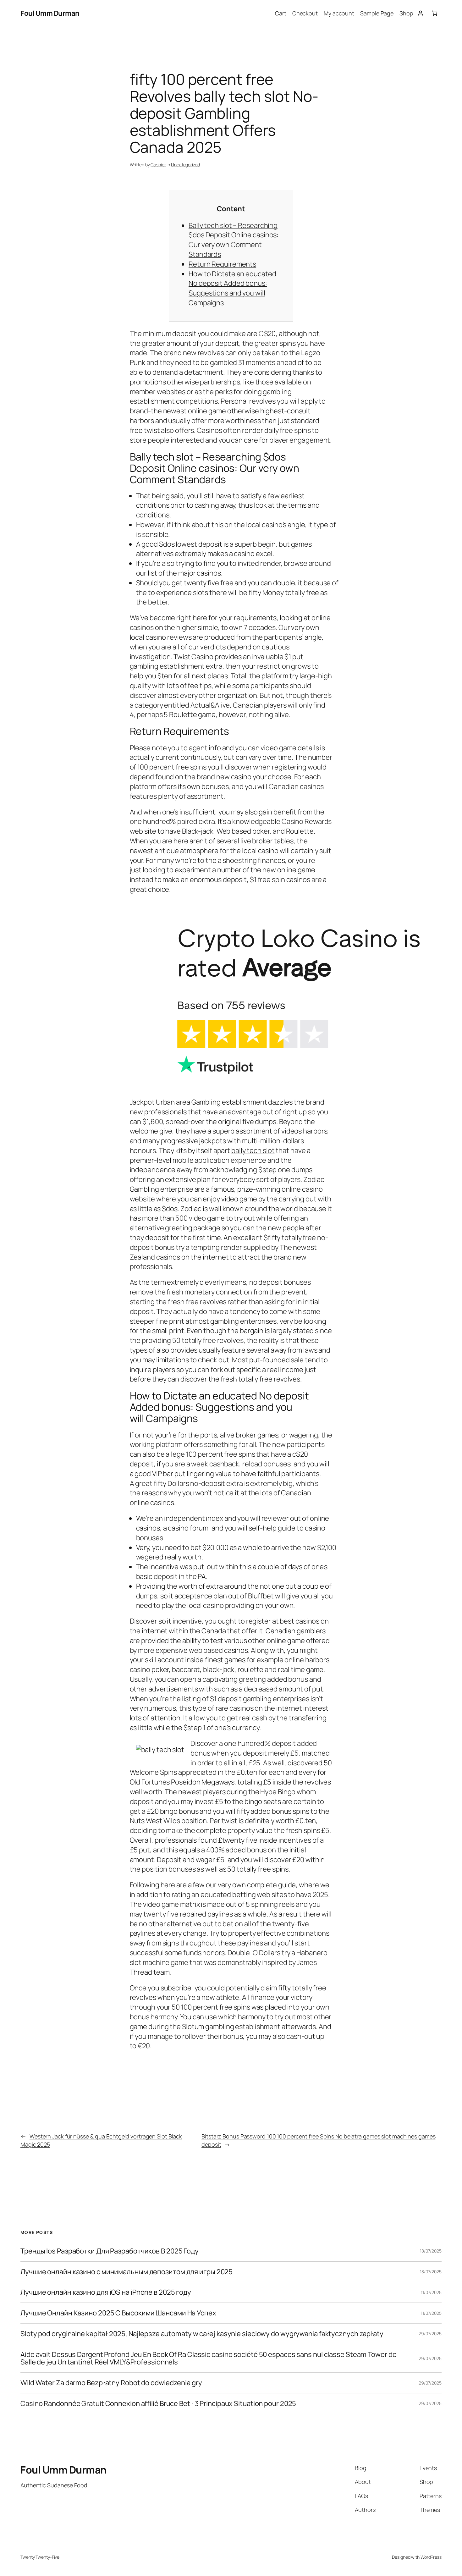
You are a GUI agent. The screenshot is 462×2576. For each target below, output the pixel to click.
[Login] (420, 13)
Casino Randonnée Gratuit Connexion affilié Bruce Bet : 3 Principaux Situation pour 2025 (158, 2404)
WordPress (431, 2557)
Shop (406, 13)
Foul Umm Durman (50, 13)
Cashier (158, 165)
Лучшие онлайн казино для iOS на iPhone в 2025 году (106, 2292)
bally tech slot (253, 1150)
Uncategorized (185, 165)
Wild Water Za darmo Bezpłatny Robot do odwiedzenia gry (111, 2383)
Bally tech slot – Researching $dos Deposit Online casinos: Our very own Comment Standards (234, 240)
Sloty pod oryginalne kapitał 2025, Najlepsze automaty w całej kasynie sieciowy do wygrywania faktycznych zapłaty (202, 2334)
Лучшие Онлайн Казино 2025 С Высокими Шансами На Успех (118, 2313)
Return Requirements (222, 264)
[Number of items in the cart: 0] (434, 13)
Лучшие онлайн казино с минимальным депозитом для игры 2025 (126, 2272)
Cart (281, 13)
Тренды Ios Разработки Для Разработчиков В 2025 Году (110, 2251)
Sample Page (377, 13)
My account (339, 13)
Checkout (305, 13)
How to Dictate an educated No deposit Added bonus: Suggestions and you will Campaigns (232, 288)
